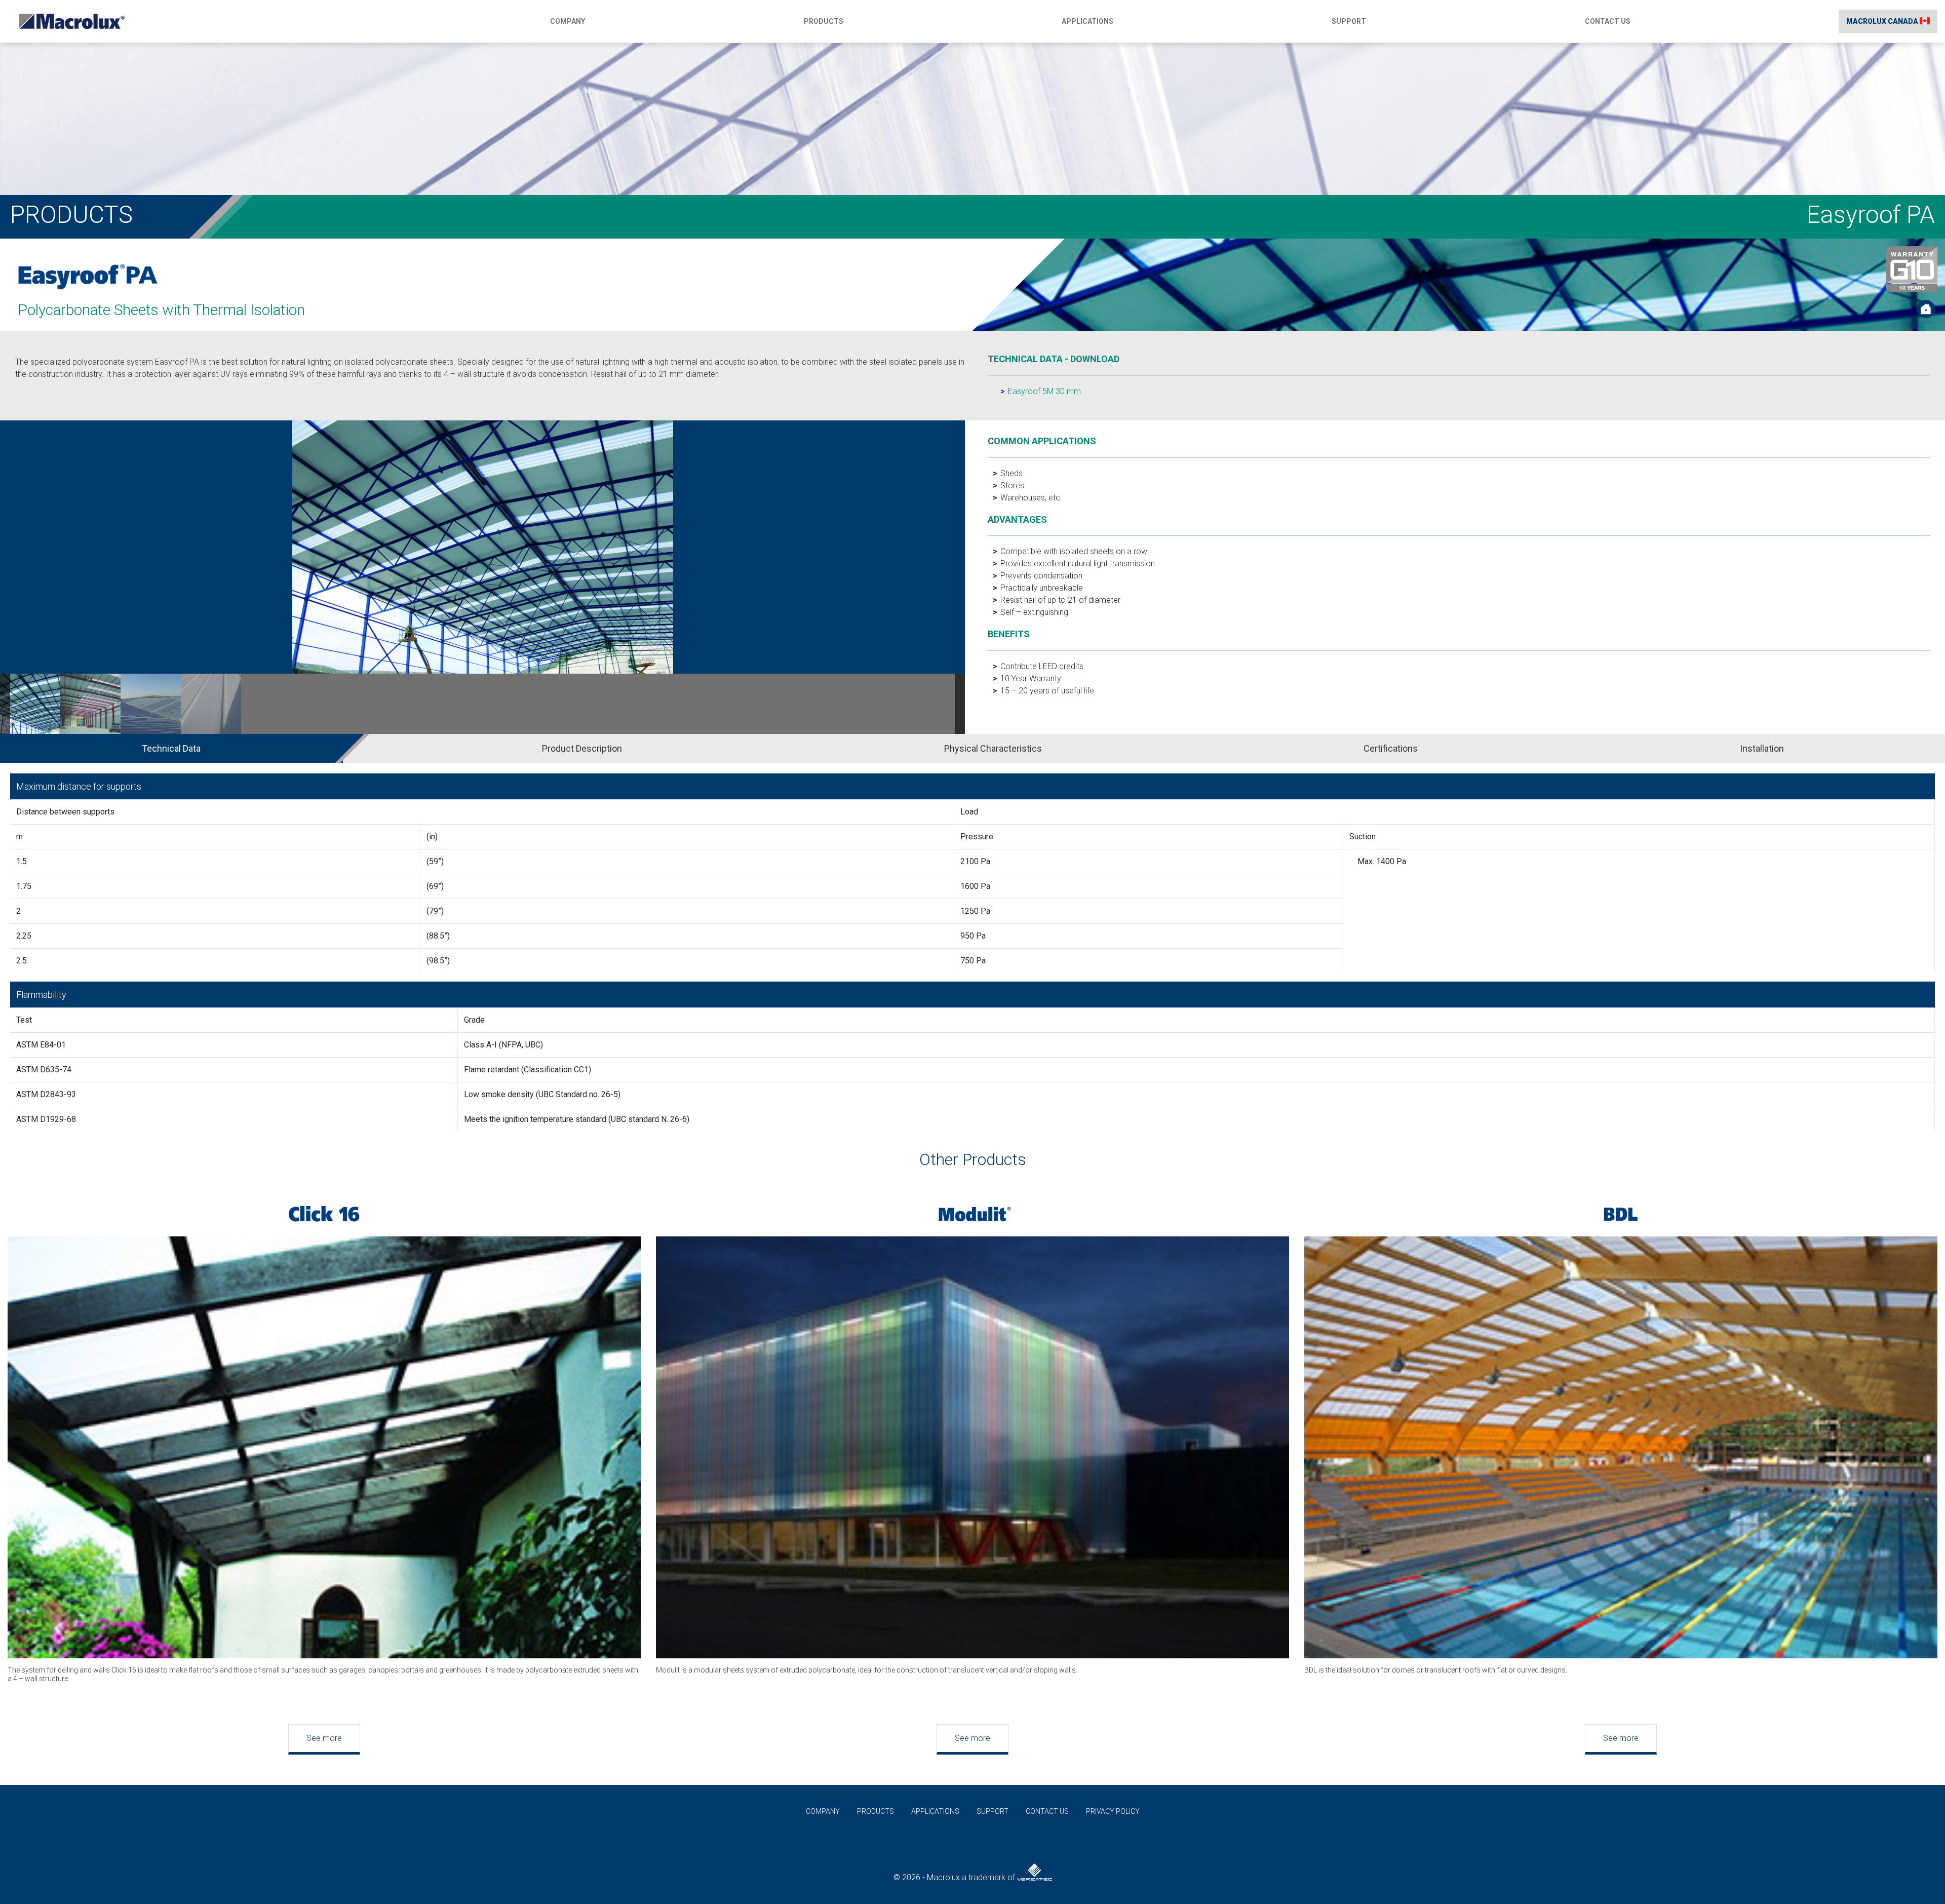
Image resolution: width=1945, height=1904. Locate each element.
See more (324, 1738)
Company (568, 21)
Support (1349, 21)
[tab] (190, 748)
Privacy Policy (1113, 1811)
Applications (1087, 21)
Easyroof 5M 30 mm (1044, 391)
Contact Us (1608, 21)
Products (824, 21)
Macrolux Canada (1883, 21)
